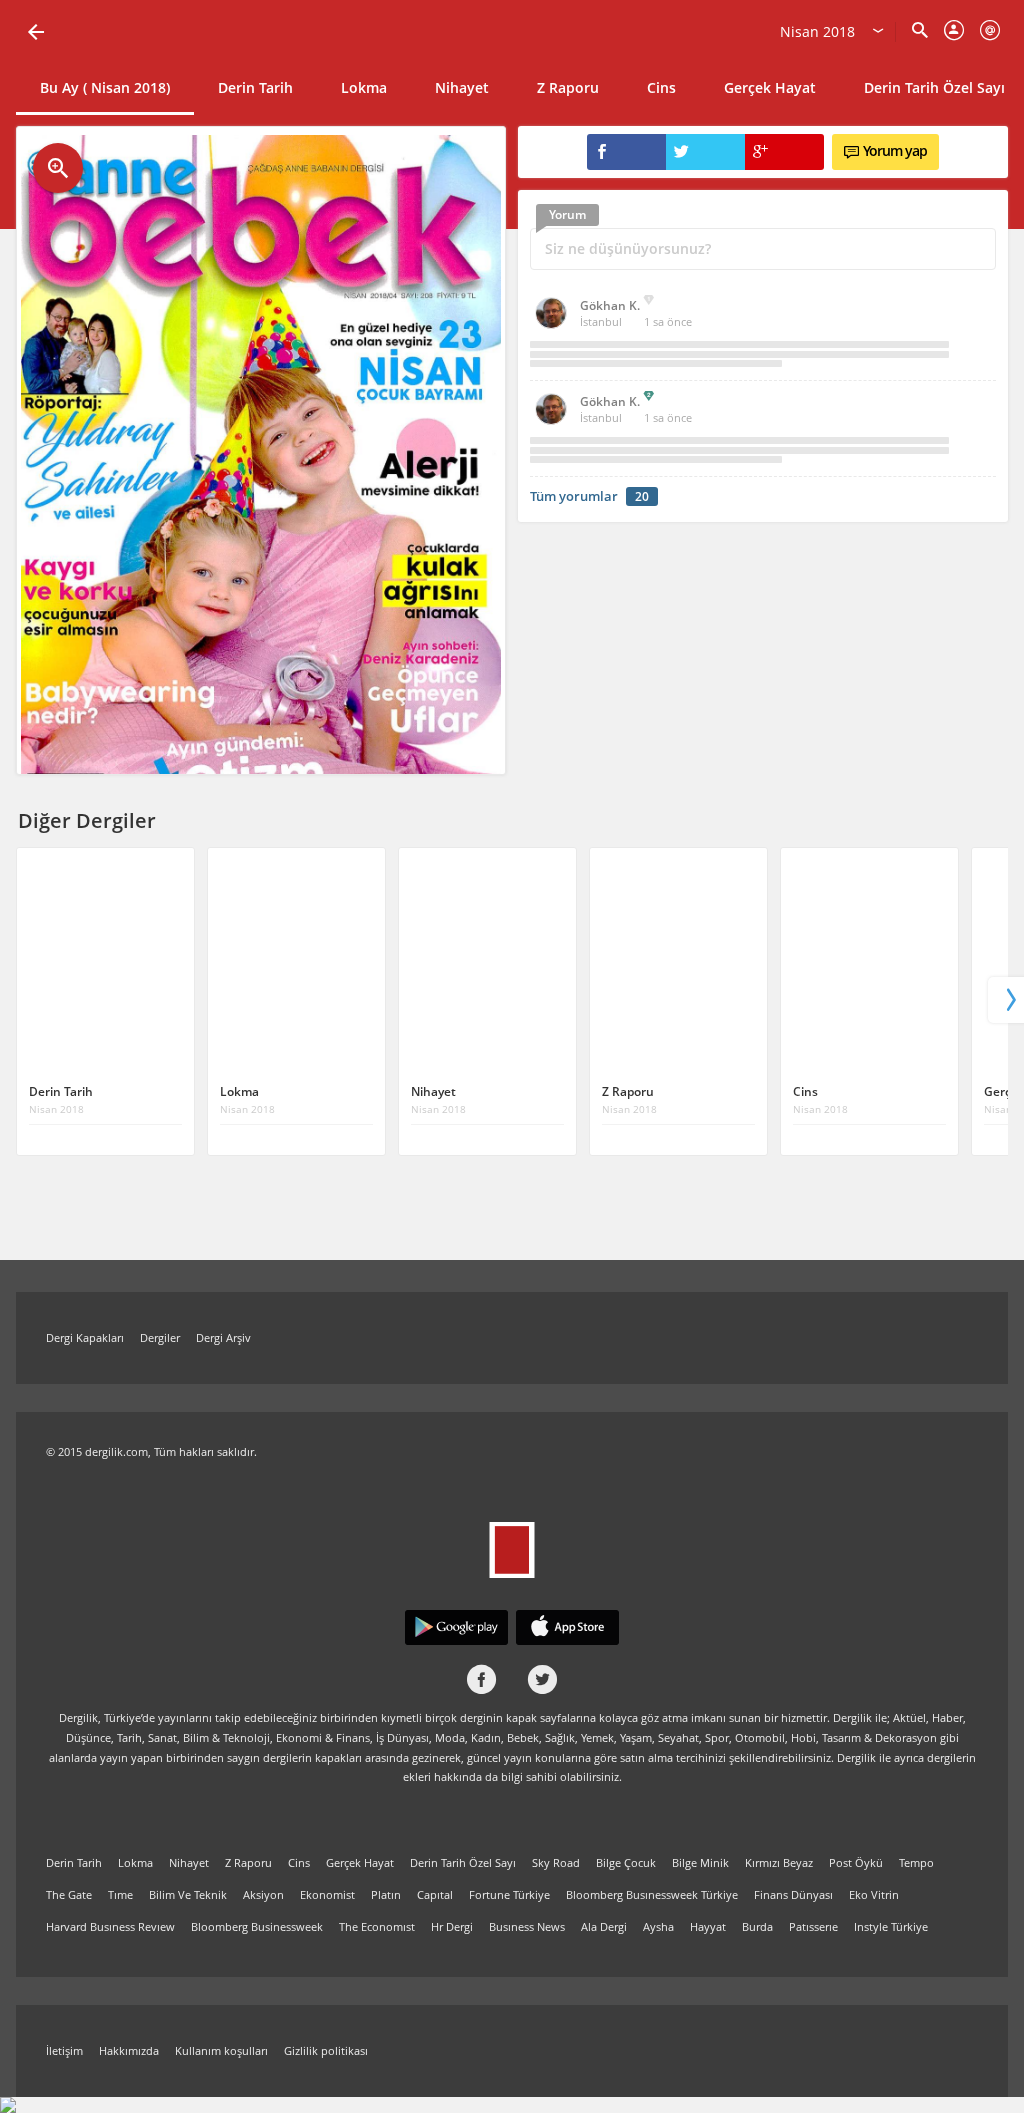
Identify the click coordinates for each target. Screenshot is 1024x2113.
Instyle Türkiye (891, 1926)
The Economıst (377, 1926)
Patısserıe (813, 1926)
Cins (661, 87)
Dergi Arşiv (223, 1337)
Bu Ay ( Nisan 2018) (105, 87)
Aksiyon (263, 1894)
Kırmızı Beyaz (779, 1862)
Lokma (364, 87)
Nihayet (462, 87)
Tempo (916, 1862)
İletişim (64, 2050)
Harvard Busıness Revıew (110, 1926)
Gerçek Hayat (770, 87)
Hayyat (708, 1926)
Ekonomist (327, 1894)
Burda (757, 1926)
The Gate (69, 1894)
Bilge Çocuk (626, 1862)
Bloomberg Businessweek (257, 1926)
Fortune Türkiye (509, 1894)
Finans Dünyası (793, 1894)
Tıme (120, 1894)
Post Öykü (856, 1862)
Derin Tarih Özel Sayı (463, 1862)
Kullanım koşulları (221, 2050)
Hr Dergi (452, 1926)
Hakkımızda (129, 2050)
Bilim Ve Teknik (188, 1894)
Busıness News (527, 1926)
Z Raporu (568, 87)
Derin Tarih (255, 87)
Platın (386, 1894)
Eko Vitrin (874, 1894)
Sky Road (556, 1862)
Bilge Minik (700, 1862)
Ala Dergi (604, 1926)
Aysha (658, 1926)
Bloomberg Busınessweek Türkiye (652, 1894)
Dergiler (160, 1337)
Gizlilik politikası (326, 2050)
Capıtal (435, 1894)
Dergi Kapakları (85, 1337)
